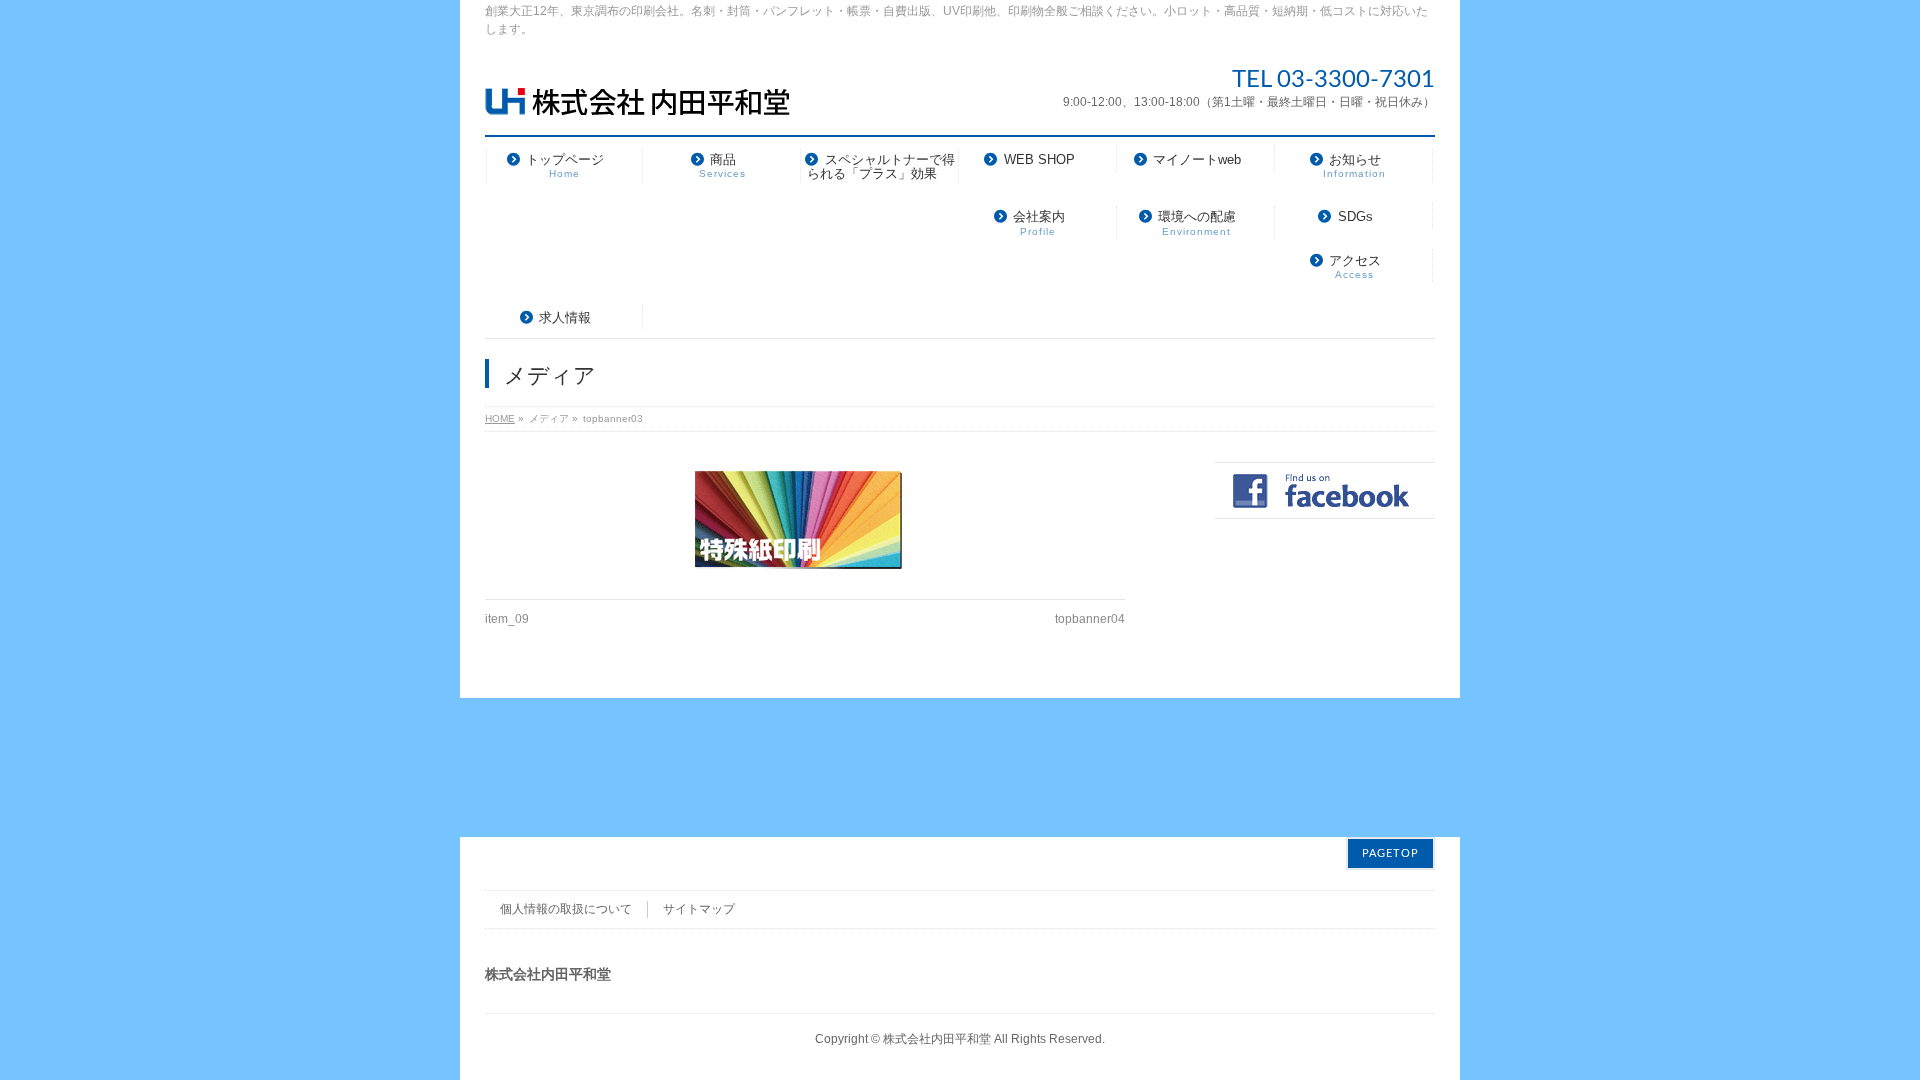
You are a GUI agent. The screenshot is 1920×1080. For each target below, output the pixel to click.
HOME (500, 418)
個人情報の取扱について (566, 909)
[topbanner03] (805, 520)
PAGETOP (1390, 853)
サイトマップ (699, 909)
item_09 (507, 619)
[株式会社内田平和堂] (637, 92)
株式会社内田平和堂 (937, 1039)
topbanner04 (1090, 619)
